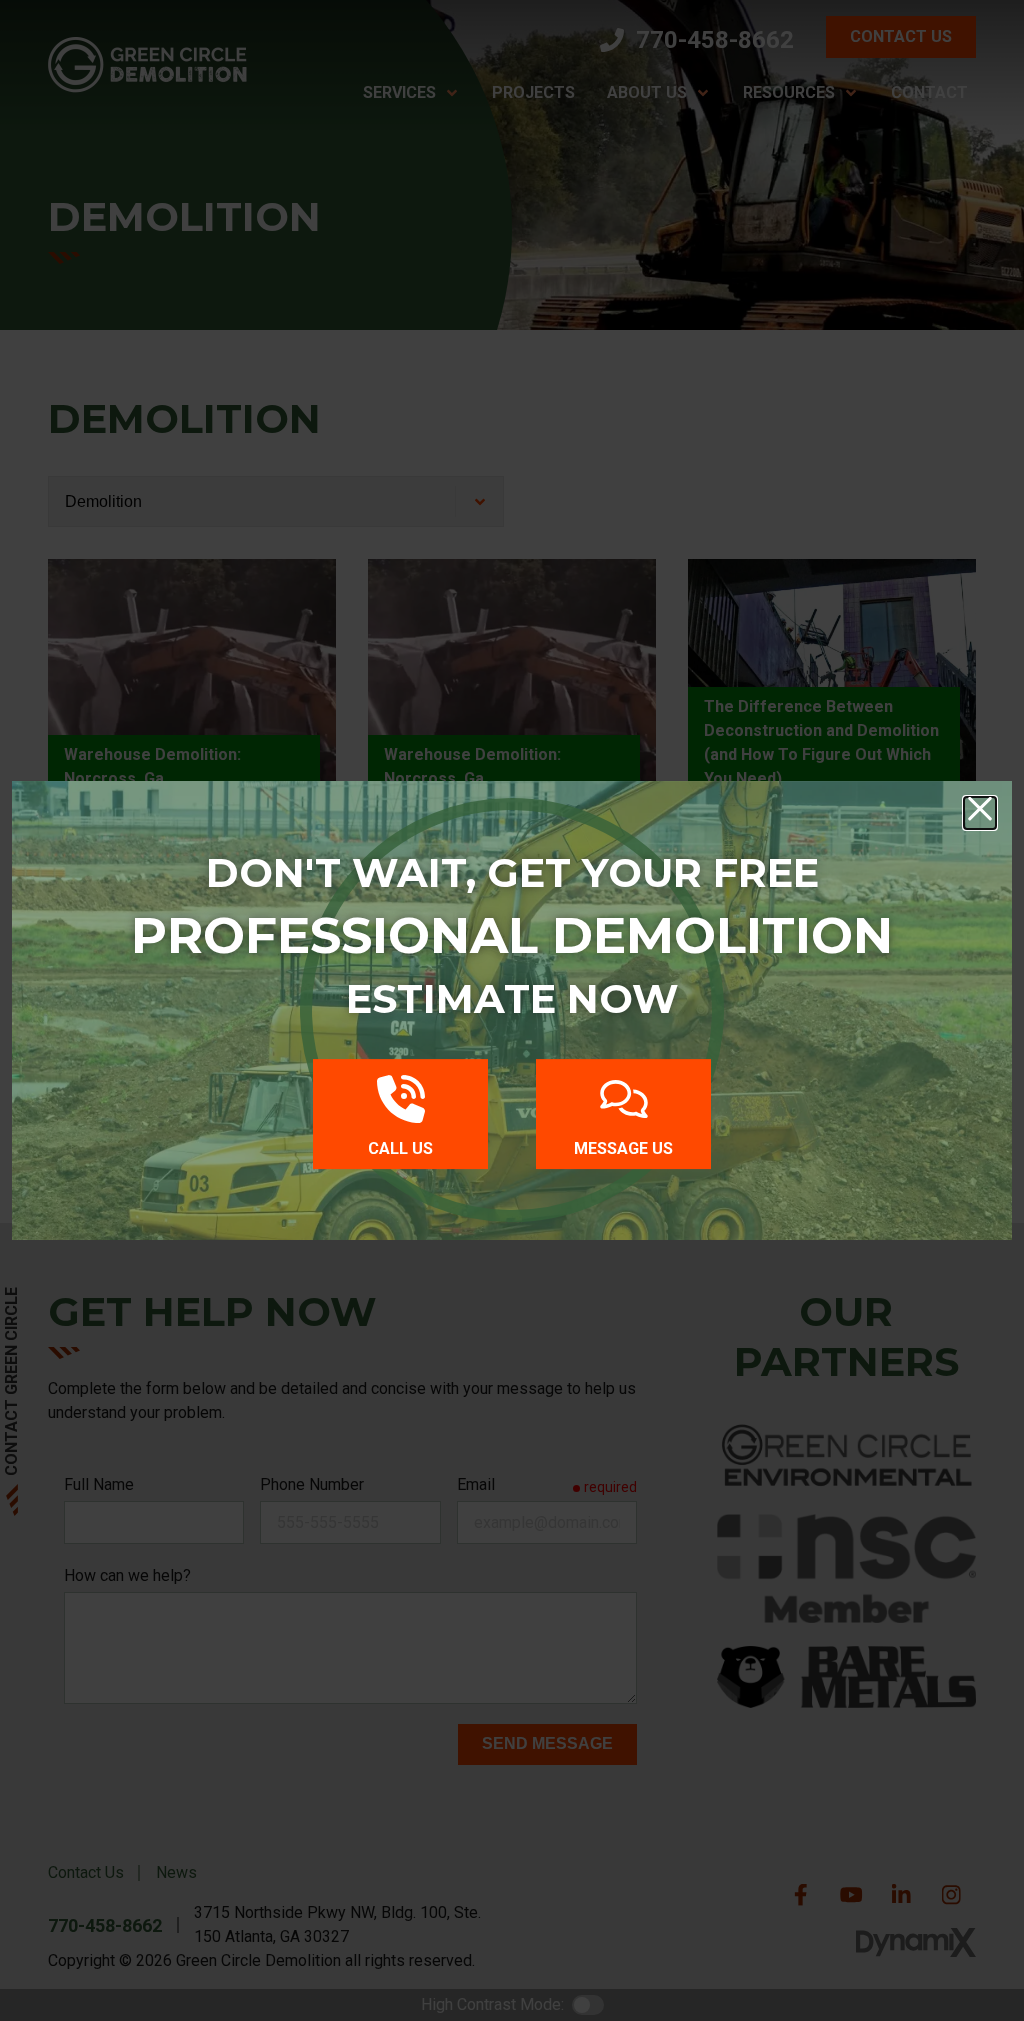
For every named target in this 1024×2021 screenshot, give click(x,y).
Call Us (400, 1148)
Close (980, 813)
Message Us (623, 1148)
